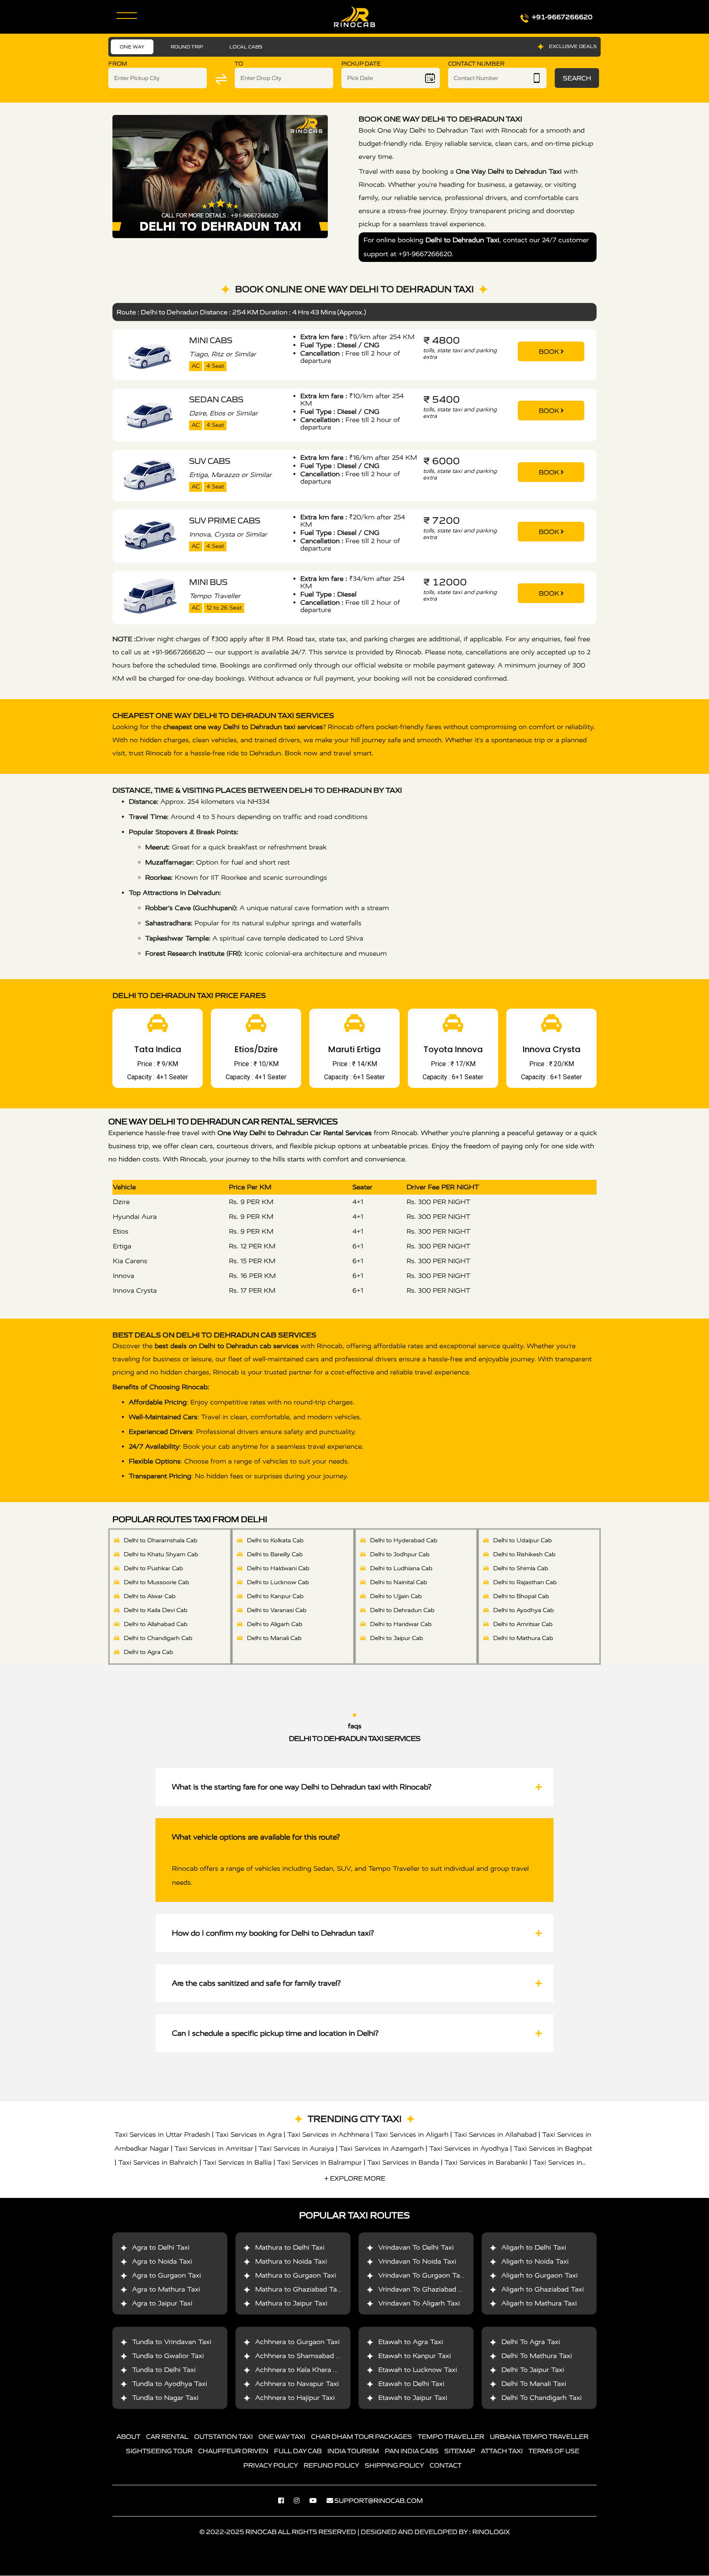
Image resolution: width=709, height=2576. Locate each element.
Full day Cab (298, 2451)
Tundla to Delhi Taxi (164, 2370)
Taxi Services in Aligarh (412, 2134)
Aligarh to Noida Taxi (535, 2262)
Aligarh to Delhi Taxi (534, 2248)
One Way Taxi (282, 2437)
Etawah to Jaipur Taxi (413, 2398)
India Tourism (353, 2451)
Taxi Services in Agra (249, 2134)
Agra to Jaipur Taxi (162, 2304)
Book (550, 351)
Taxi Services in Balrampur (319, 2162)
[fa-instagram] (301, 2501)
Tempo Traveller (451, 2437)
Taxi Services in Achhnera (328, 2134)
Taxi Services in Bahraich (158, 2162)
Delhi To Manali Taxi (534, 2384)
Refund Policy (331, 2466)
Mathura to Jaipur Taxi (291, 2304)
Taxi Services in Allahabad (495, 2134)
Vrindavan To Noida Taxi (417, 2262)
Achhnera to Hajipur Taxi (295, 2398)
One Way (132, 47)
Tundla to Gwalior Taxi (168, 2356)
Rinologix (491, 2532)
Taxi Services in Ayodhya (469, 2148)
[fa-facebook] (285, 2501)
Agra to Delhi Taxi (161, 2248)
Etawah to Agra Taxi (411, 2342)
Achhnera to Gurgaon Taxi (297, 2342)
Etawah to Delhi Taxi (411, 2384)
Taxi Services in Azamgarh (382, 2148)
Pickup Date (361, 64)
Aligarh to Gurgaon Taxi (540, 2276)
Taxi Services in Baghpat (553, 2148)
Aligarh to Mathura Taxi (539, 2304)
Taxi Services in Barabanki (486, 2162)
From (118, 64)
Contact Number (476, 64)
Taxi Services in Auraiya (296, 2148)
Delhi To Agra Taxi (531, 2342)
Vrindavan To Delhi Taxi (416, 2248)
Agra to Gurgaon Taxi (167, 2276)
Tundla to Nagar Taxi (165, 2398)
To (239, 64)
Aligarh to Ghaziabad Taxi (543, 2290)
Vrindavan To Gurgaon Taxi (422, 2276)
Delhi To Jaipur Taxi (533, 2370)
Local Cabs (246, 47)
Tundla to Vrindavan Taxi (172, 2342)
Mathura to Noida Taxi (291, 2262)
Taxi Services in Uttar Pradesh (162, 2134)
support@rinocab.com (379, 2501)
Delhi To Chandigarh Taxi (542, 2398)
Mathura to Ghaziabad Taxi (299, 2290)
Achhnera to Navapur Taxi (297, 2384)
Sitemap (460, 2451)
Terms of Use (554, 2451)
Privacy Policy (271, 2466)
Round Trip (187, 47)
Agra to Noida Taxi (162, 2262)
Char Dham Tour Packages (361, 2437)
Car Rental (167, 2437)
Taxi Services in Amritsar (214, 2148)
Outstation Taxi (223, 2437)
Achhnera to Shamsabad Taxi (302, 2356)
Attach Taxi (502, 2451)
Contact (446, 2466)
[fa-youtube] (317, 2501)
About (128, 2437)
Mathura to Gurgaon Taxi (296, 2276)
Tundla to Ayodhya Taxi (170, 2384)
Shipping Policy (394, 2466)
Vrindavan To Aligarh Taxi (419, 2304)
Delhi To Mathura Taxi (537, 2356)
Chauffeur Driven (233, 2451)
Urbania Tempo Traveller (539, 2437)
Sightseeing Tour (159, 2451)
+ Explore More (355, 2178)
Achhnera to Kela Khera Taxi (301, 2370)
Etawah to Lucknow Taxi (418, 2370)
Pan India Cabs (412, 2451)
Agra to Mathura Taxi (166, 2290)
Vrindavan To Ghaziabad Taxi (425, 2290)
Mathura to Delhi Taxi (290, 2248)
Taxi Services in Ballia (237, 2162)
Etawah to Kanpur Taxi (415, 2356)
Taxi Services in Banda (403, 2162)
